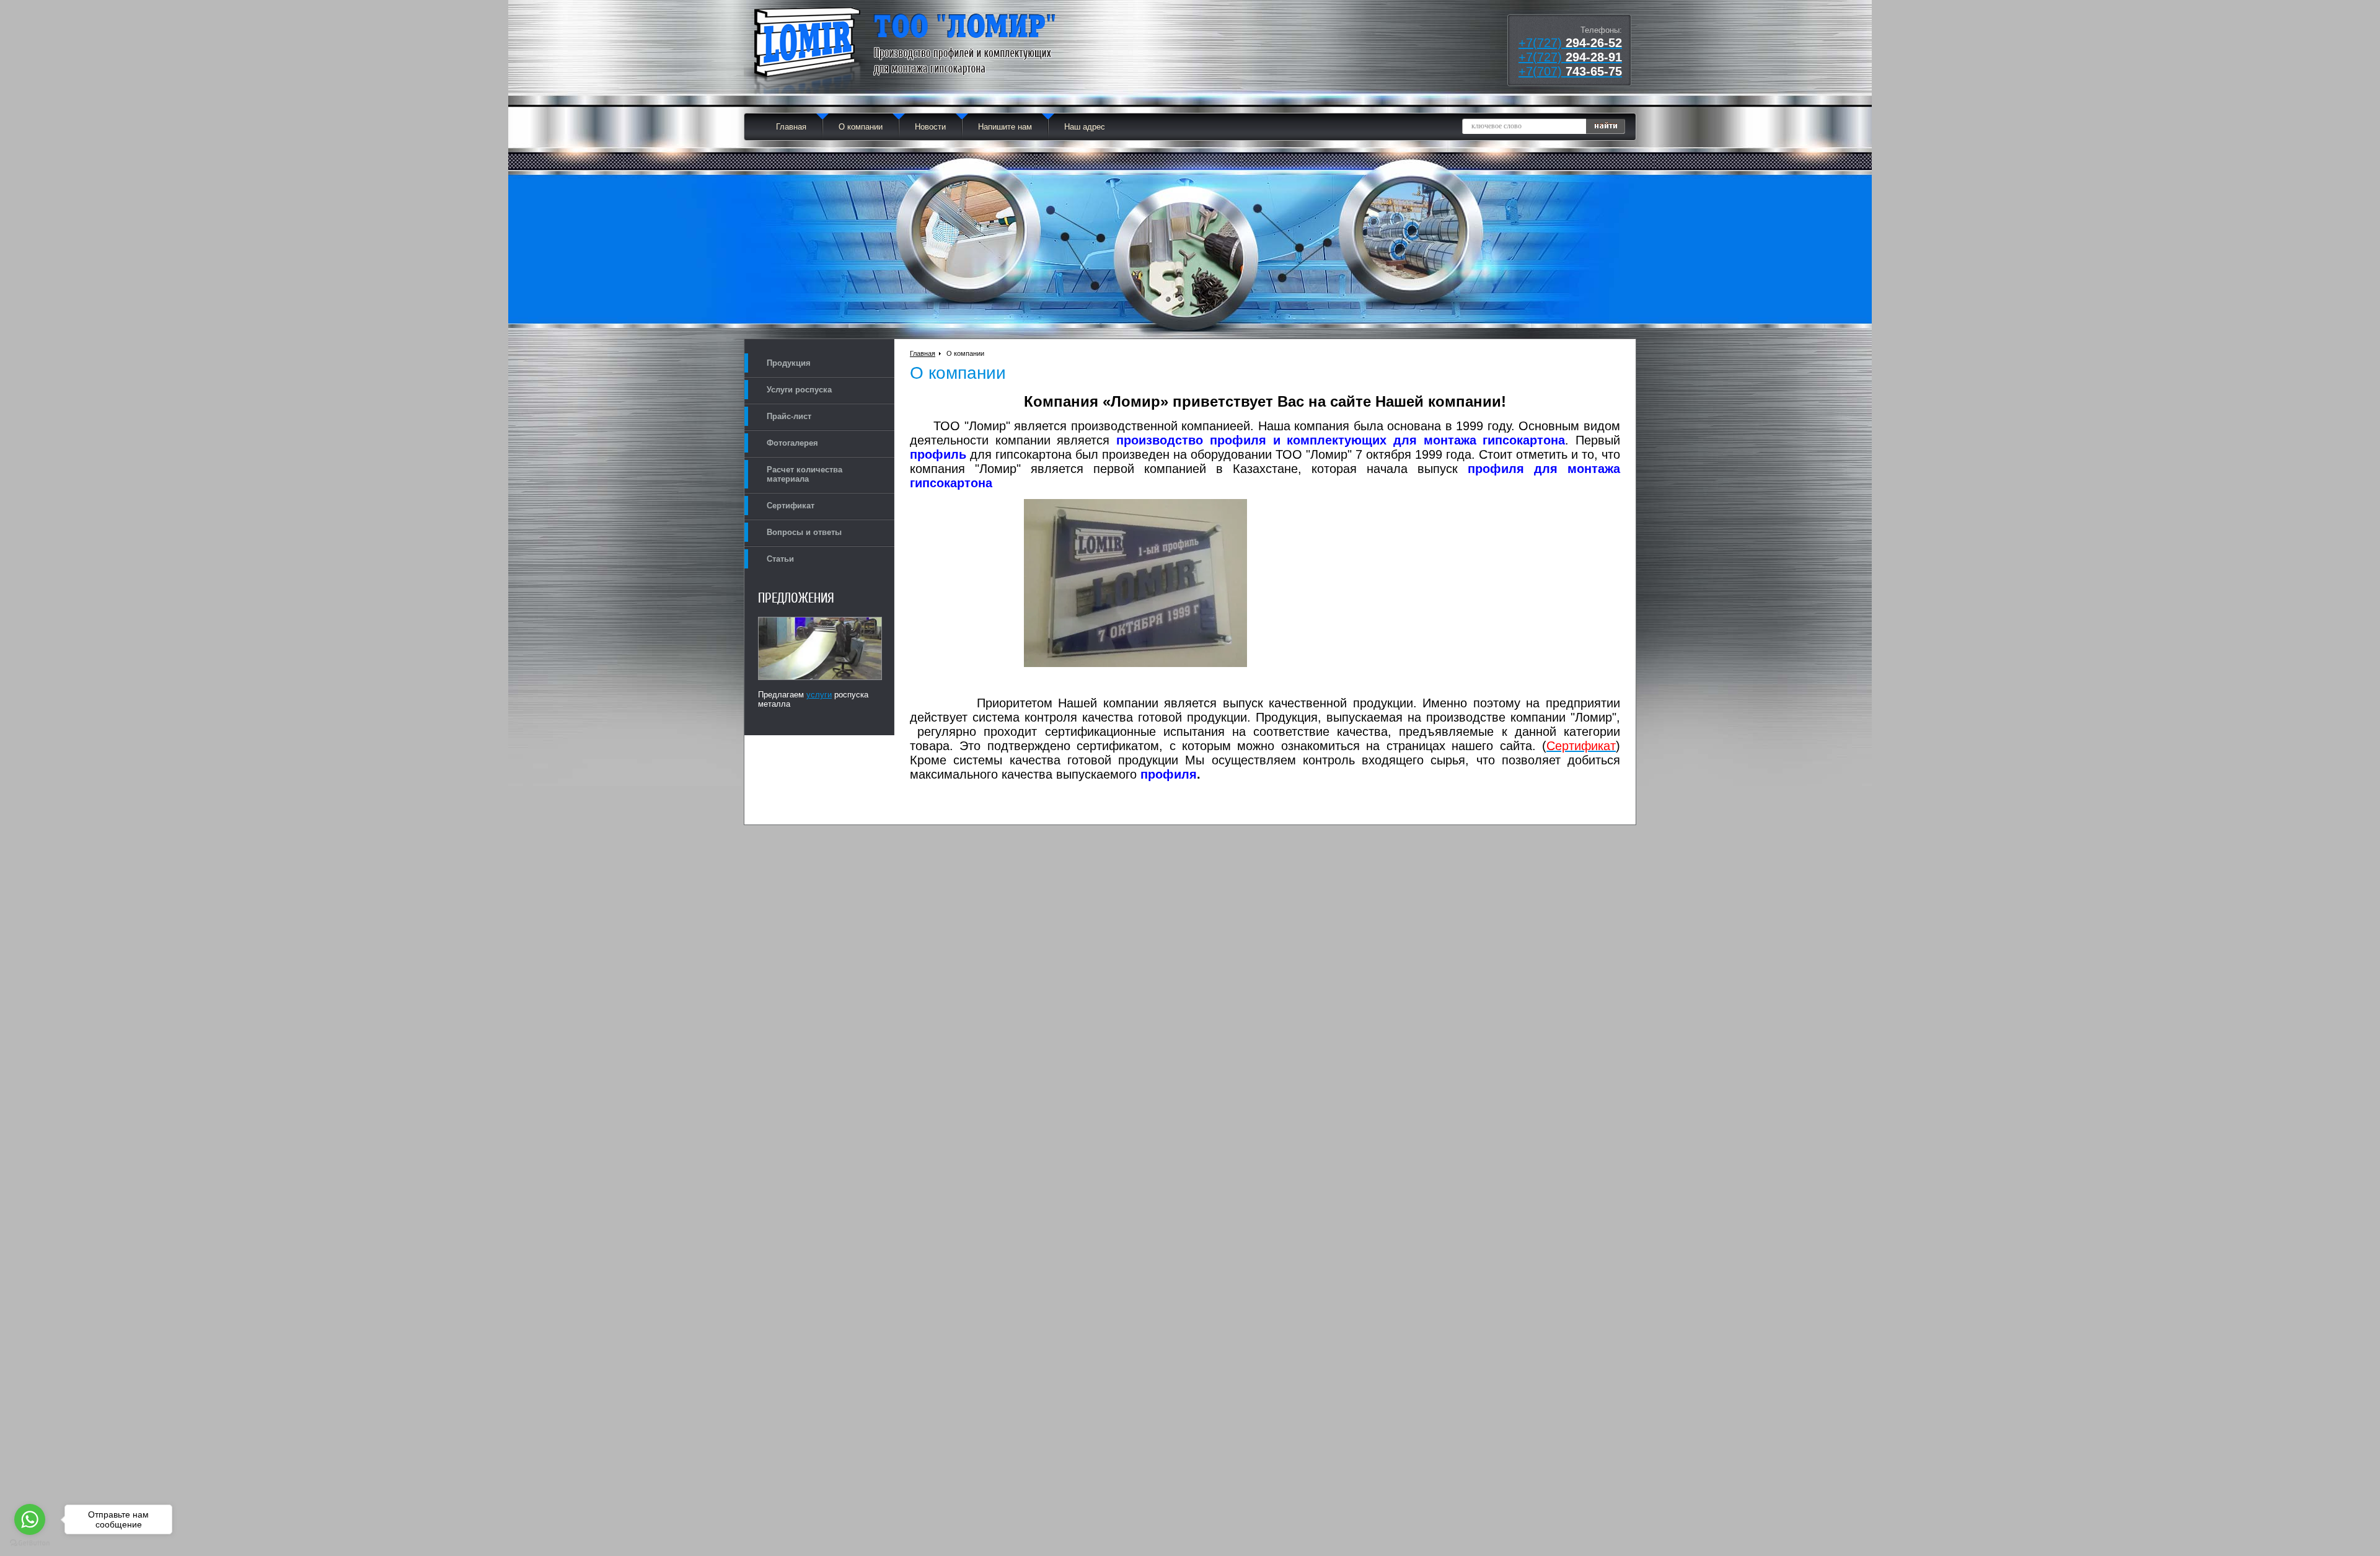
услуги (819, 695)
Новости (930, 127)
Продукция (789, 363)
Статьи (780, 559)
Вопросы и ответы (804, 532)
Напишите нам (1005, 127)
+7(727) (1570, 43)
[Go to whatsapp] (30, 1519)
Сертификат (791, 506)
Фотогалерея (792, 443)
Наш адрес (1085, 127)
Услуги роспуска (799, 390)
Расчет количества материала (804, 474)
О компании (861, 127)
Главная (791, 127)
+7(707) (1570, 71)
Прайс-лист (789, 416)
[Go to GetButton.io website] (30, 1543)
